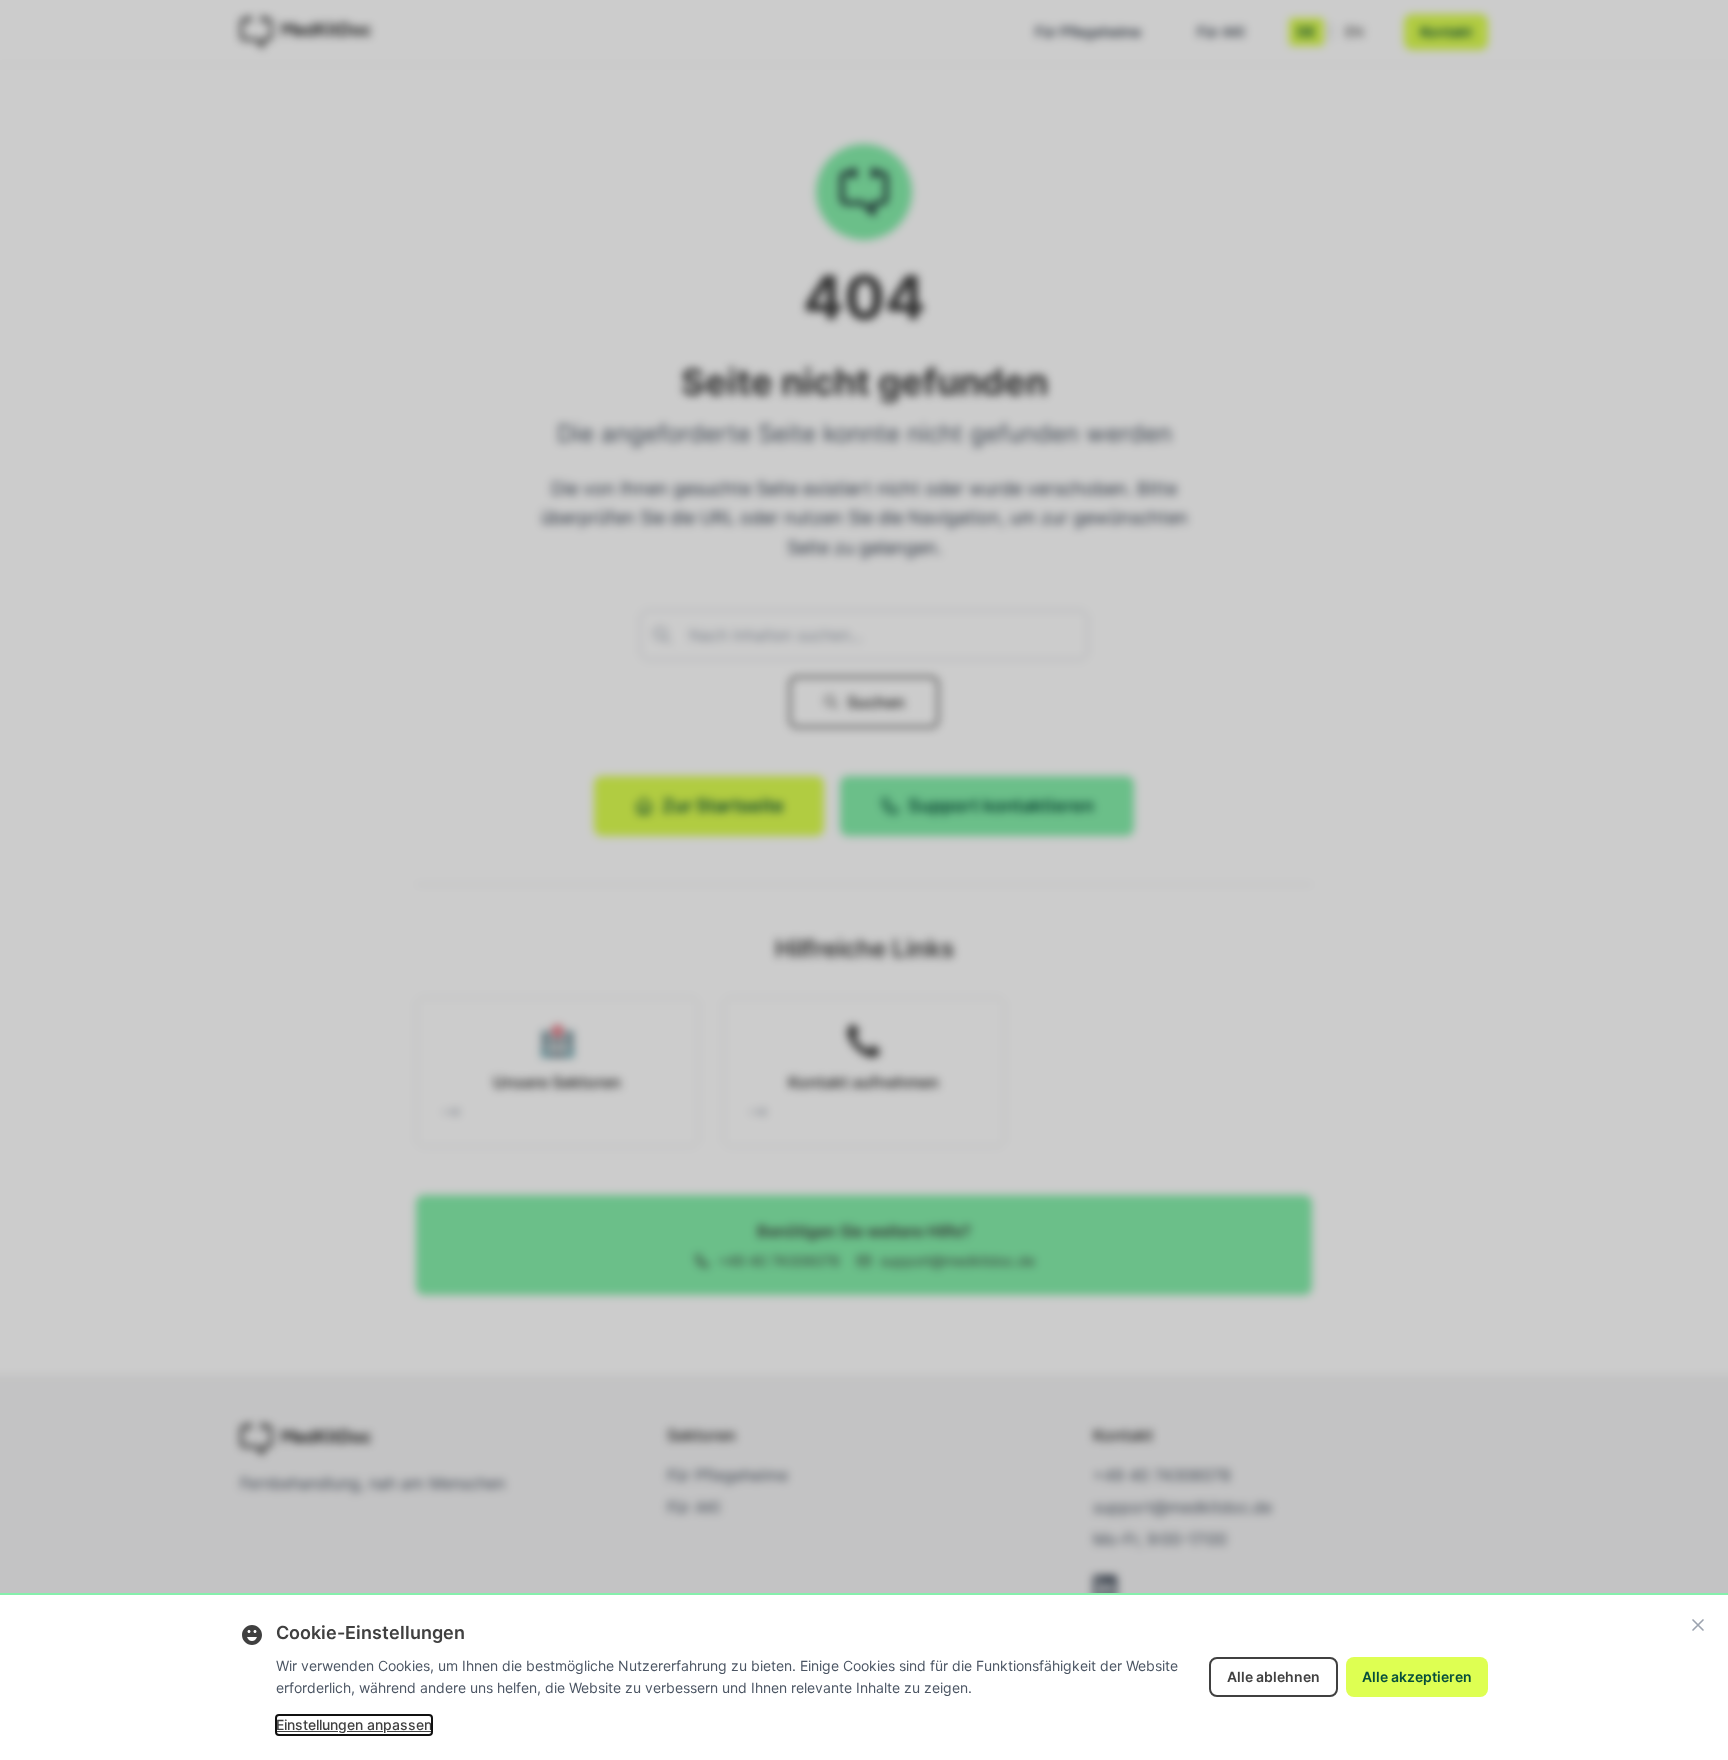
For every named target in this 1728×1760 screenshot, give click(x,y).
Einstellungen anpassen (354, 1724)
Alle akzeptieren (1417, 1676)
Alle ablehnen (1273, 1676)
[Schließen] (1698, 1625)
